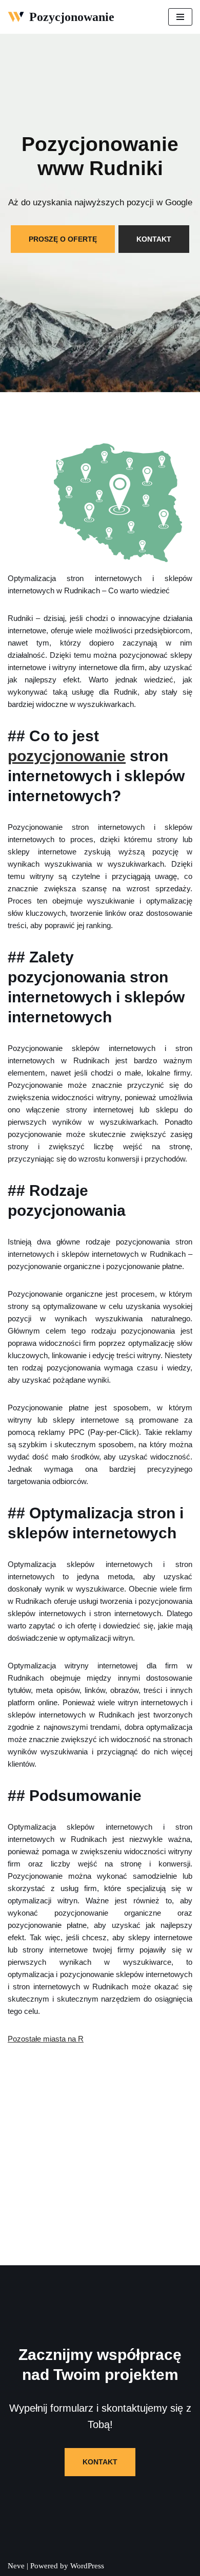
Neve (16, 2566)
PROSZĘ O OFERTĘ (63, 239)
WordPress (87, 2566)
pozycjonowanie (67, 756)
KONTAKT (154, 239)
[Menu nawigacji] (180, 17)
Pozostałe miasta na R (46, 2039)
